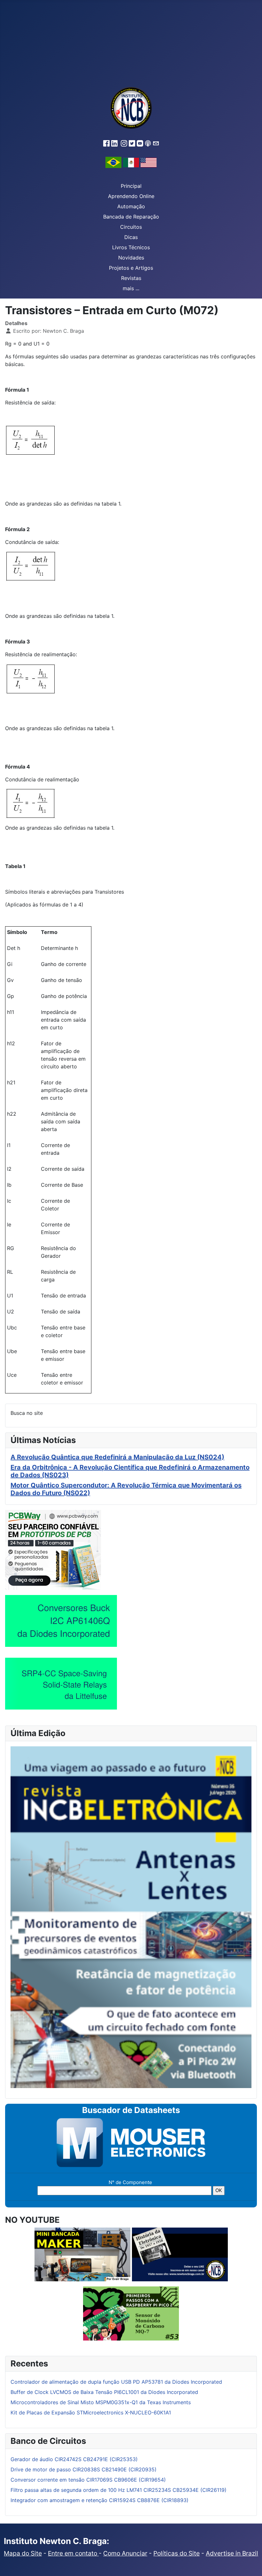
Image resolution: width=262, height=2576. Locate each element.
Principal (131, 186)
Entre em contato (73, 2553)
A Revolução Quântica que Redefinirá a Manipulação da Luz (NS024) (117, 1457)
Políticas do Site (177, 2553)
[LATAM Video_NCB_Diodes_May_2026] (61, 1621)
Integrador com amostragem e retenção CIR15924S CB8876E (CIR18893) (100, 2500)
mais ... (131, 288)
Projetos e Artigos (131, 268)
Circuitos (131, 227)
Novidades (131, 258)
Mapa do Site (23, 2553)
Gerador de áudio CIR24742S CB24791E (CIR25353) (74, 2459)
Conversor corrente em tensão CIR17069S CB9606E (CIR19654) (88, 2480)
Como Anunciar (125, 2553)
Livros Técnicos (131, 247)
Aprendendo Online (131, 196)
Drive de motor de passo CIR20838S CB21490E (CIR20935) (84, 2469)
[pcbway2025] (53, 1549)
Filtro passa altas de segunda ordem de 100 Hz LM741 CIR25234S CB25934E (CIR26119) (119, 2490)
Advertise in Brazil (232, 2553)
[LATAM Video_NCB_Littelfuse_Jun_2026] (61, 1683)
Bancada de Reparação (131, 217)
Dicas (131, 237)
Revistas (131, 278)
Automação (131, 206)
